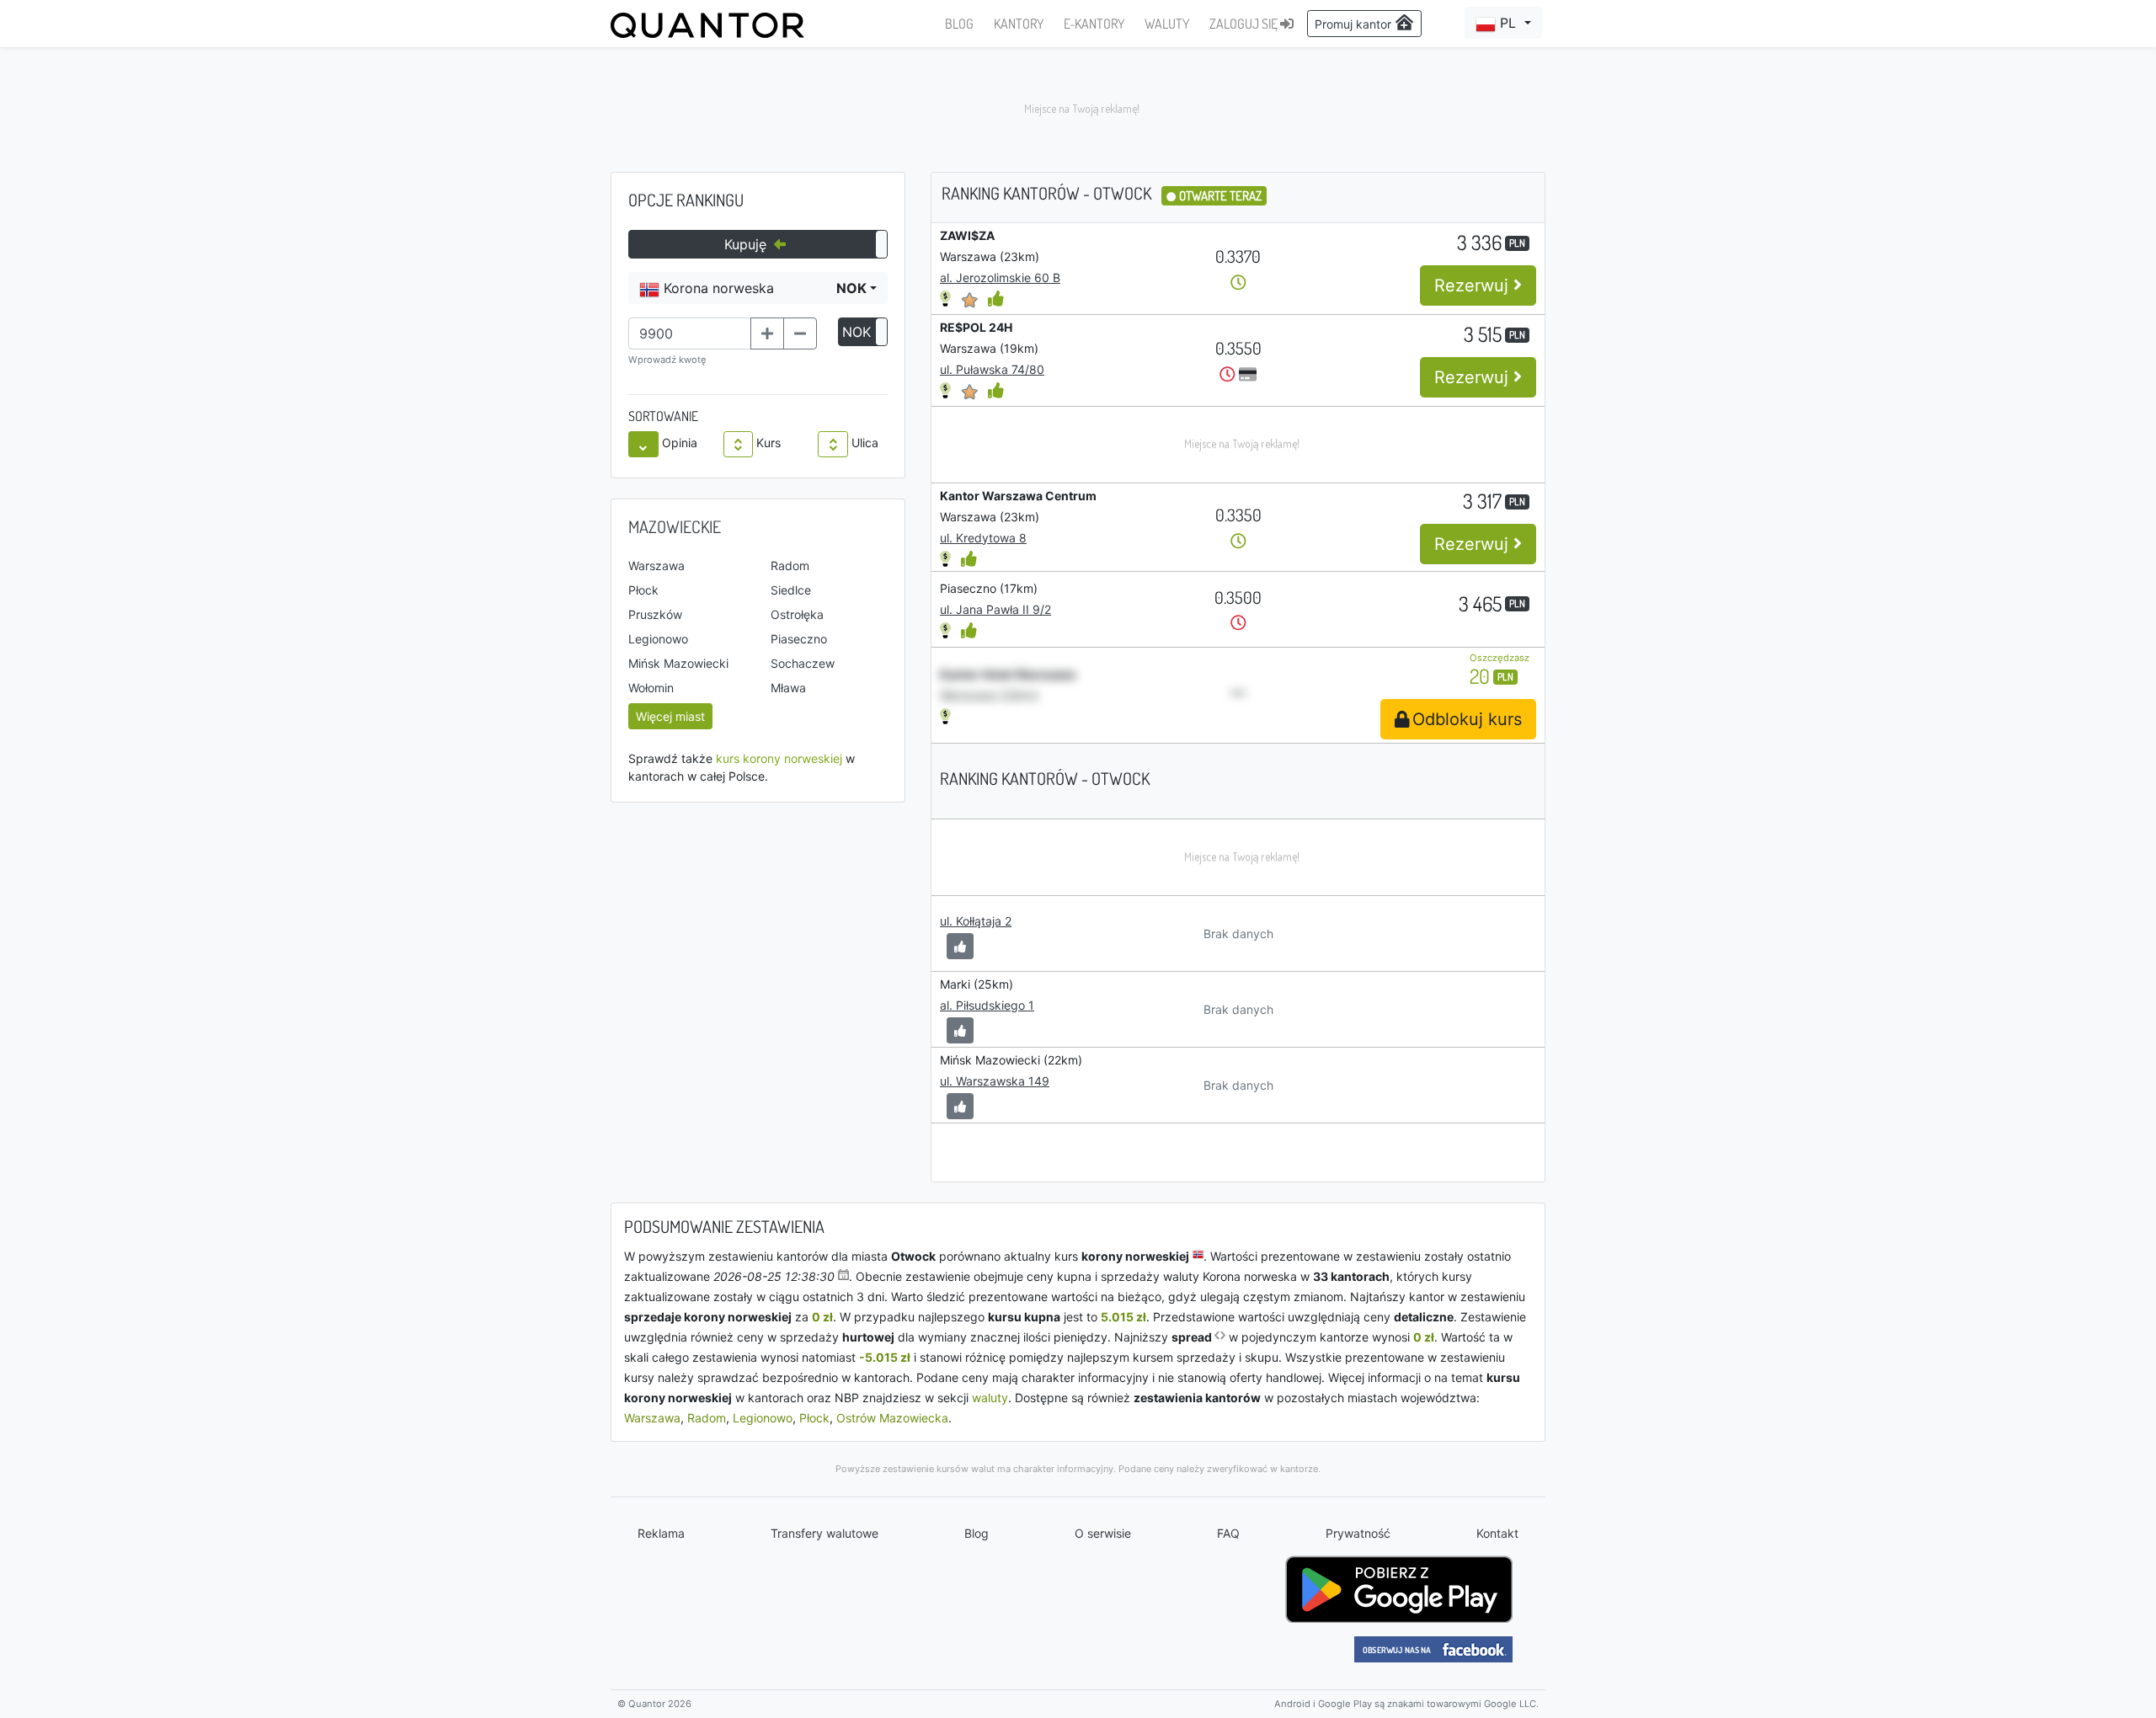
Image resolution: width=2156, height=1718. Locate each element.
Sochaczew (803, 663)
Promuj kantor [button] (1355, 24)
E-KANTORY (1094, 24)
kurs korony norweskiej (779, 758)
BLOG (959, 24)
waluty (990, 1398)
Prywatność (1358, 1533)
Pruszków (655, 614)
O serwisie (1103, 1533)
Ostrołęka (797, 614)
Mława (788, 688)
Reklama (661, 1533)
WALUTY (1167, 24)
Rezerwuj (1474, 285)
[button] (1503, 23)
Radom (790, 566)
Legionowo (658, 639)
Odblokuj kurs (1467, 719)
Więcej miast (670, 716)
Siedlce (791, 590)
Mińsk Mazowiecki (678, 663)
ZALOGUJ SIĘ (1245, 24)
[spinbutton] (690, 333)
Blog (977, 1533)
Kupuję (747, 244)
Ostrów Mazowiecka (892, 1418)
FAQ (1228, 1533)
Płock (643, 590)
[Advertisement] (1078, 109)
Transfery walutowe (825, 1533)
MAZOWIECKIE (675, 526)
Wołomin (651, 688)
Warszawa (656, 566)
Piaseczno (799, 639)
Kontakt (1497, 1533)
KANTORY (1019, 24)
